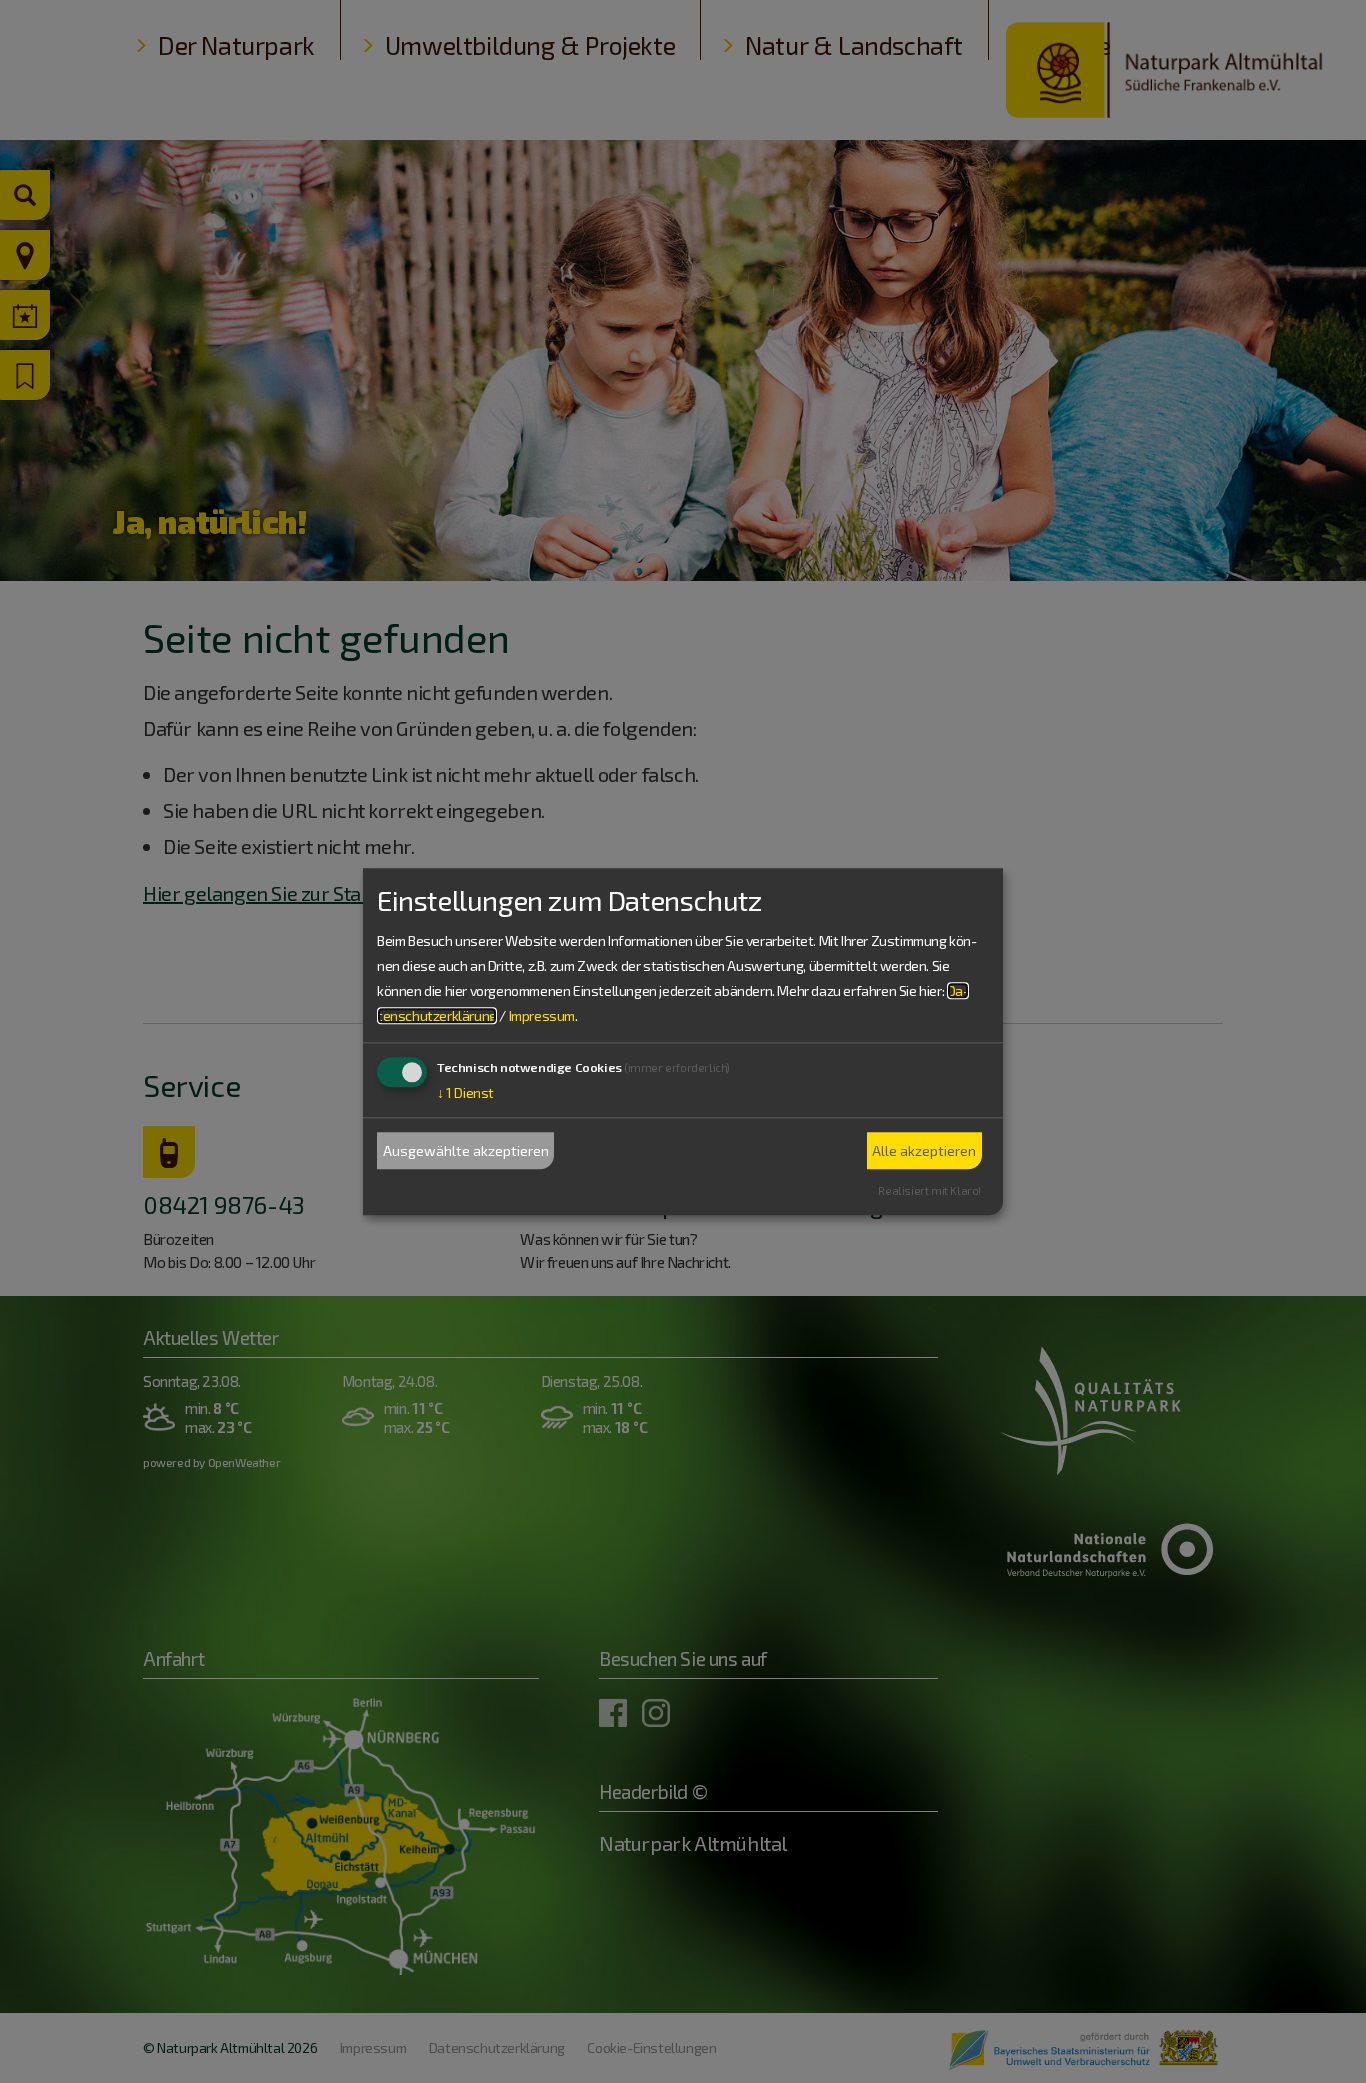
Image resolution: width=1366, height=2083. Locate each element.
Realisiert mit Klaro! (929, 1190)
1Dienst (465, 1093)
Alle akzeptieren (924, 1150)
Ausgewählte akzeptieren (466, 1150)
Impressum (542, 1016)
